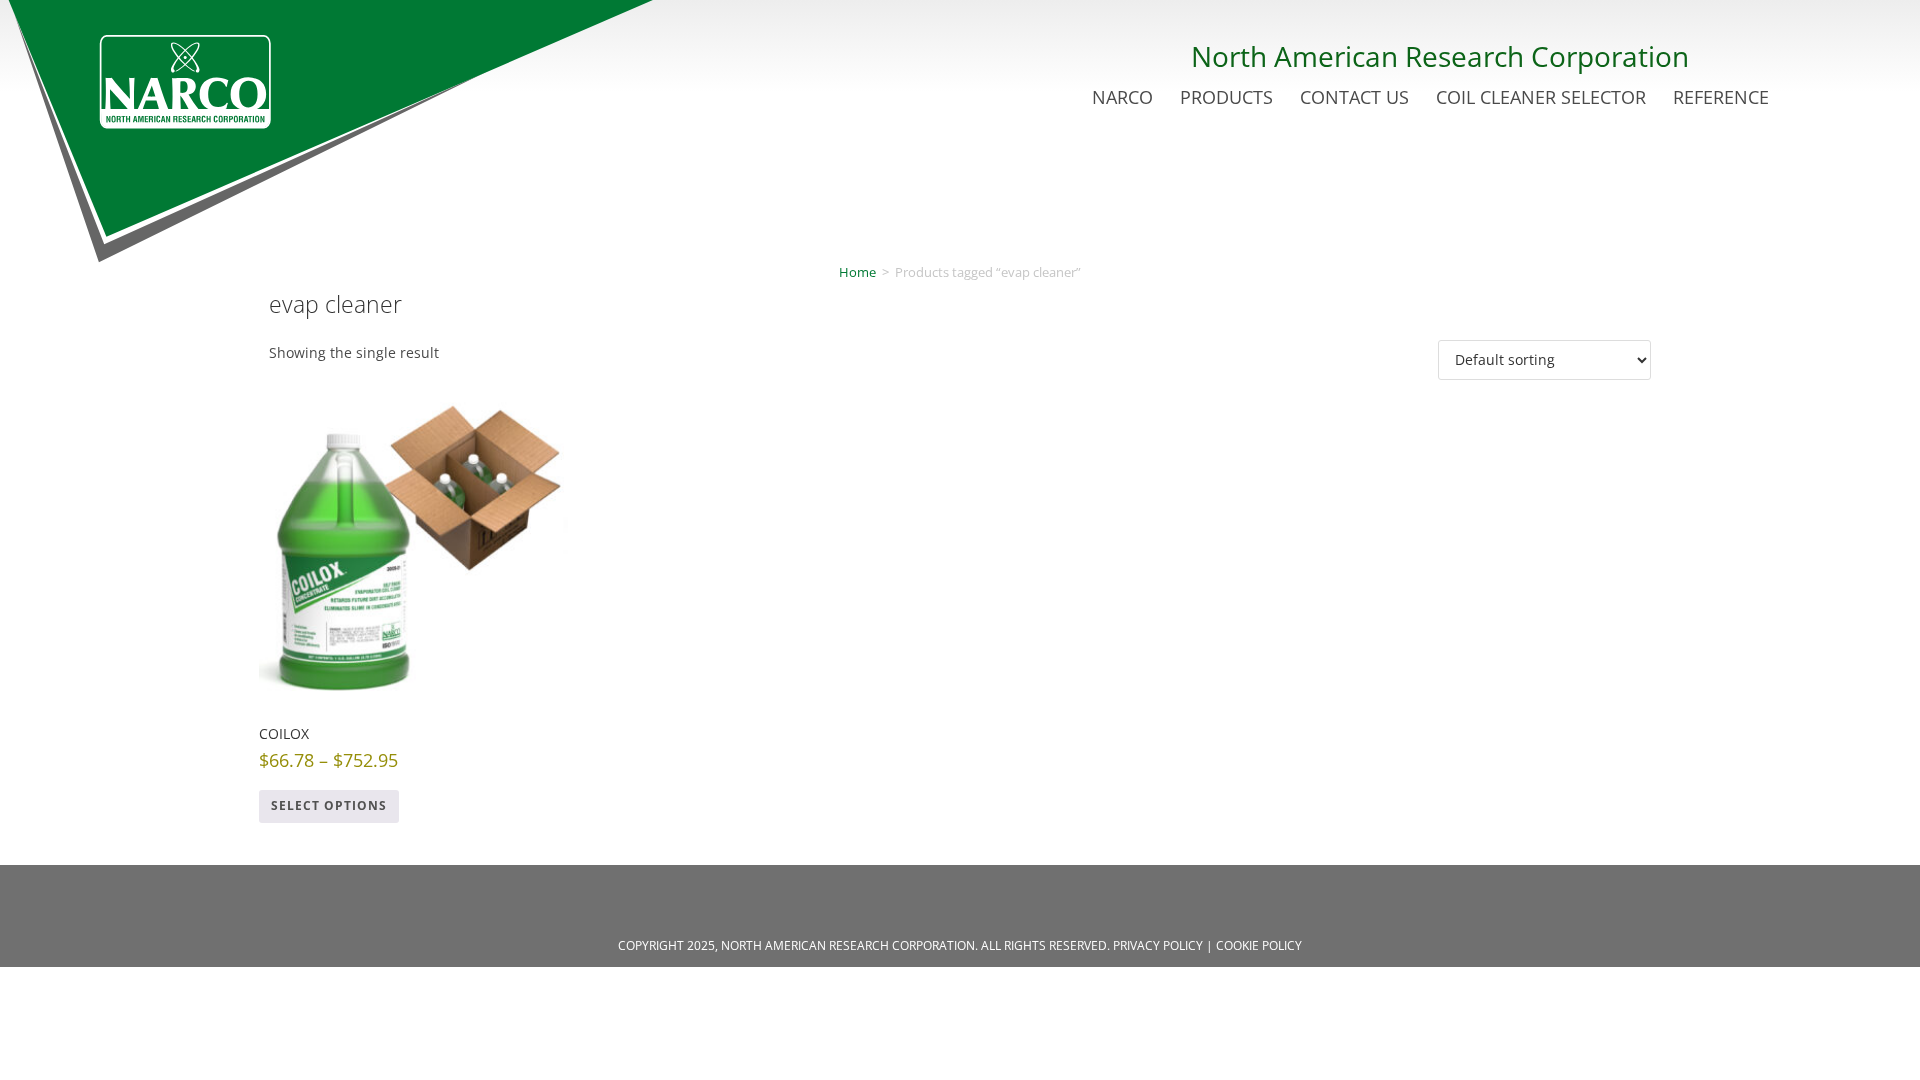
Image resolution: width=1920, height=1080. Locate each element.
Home (857, 272)
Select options (329, 805)
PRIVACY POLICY (1158, 945)
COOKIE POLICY (1259, 945)
